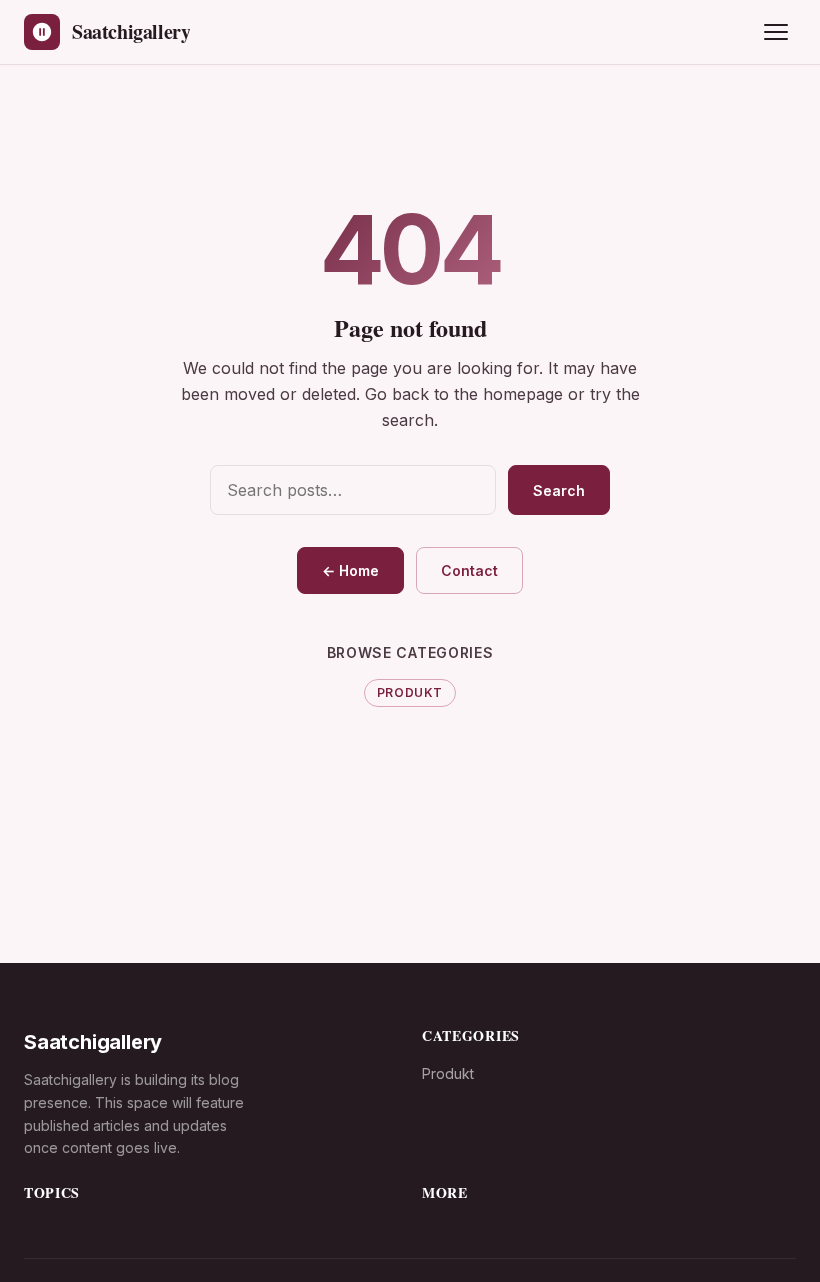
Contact (469, 570)
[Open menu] (776, 32)
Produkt (410, 692)
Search (559, 490)
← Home (350, 570)
